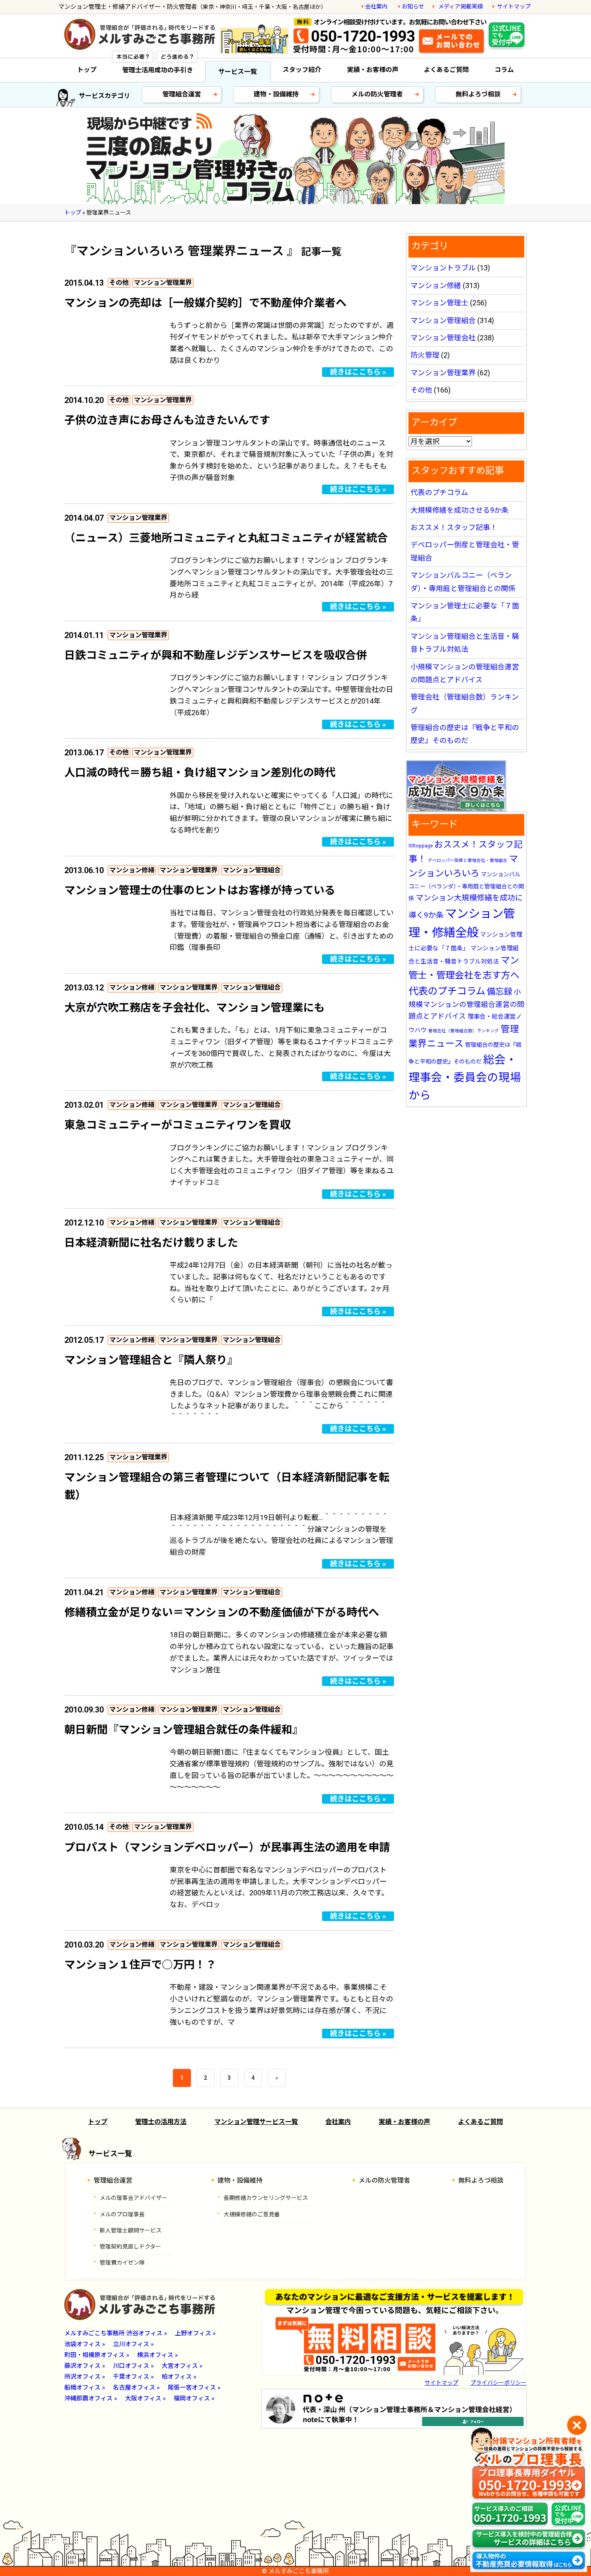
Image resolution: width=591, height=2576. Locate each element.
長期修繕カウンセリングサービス (266, 2198)
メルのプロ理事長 (122, 2214)
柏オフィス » (179, 2377)
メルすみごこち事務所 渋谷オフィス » (116, 2333)
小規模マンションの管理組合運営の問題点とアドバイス (466, 1004)
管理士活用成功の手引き (158, 70)
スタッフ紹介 (302, 70)
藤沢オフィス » (85, 2366)
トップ (87, 70)
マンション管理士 (439, 303)
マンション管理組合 (252, 870)
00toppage (421, 846)
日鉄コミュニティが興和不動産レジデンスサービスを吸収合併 (216, 655)
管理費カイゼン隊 (122, 2263)
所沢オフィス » (85, 2377)
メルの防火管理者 (377, 94)
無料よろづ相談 (478, 94)
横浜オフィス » (157, 2355)
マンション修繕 (132, 870)
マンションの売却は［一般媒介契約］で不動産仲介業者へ (205, 303)
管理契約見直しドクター (130, 2247)
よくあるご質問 (446, 70)
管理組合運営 (182, 94)
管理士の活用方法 (161, 2122)
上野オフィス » (195, 2333)
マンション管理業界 (163, 283)
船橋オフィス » (85, 2388)
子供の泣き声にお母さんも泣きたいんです (167, 420)
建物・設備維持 (276, 94)
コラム (504, 70)
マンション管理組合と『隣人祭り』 (151, 1360)
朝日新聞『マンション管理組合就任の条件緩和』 (184, 1730)
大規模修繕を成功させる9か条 (460, 510)
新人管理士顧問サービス (131, 2230)
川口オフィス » (133, 2366)
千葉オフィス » (133, 2377)
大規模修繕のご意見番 (252, 2214)
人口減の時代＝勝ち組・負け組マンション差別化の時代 (200, 773)
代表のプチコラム (439, 492)
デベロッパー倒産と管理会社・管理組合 (468, 860)
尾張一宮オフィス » (194, 2388)
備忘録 (500, 991)
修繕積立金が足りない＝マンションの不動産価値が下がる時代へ (222, 1612)
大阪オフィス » (145, 2398)
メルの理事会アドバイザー (133, 2198)
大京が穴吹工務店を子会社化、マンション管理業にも (195, 1008)
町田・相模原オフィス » (97, 2355)
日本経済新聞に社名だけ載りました (151, 1243)
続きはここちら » (358, 372)
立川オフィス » (133, 2344)
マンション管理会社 (443, 338)
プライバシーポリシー (499, 2383)
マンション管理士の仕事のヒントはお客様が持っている (200, 890)
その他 (119, 283)
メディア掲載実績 (461, 6)
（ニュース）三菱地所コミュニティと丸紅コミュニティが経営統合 (226, 538)
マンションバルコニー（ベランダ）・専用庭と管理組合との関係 (466, 886)
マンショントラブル (443, 268)
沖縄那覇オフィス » (91, 2398)
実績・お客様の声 (373, 70)
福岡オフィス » (194, 2398)
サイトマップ (514, 6)
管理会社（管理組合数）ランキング (464, 1031)
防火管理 (425, 355)
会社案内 (376, 6)
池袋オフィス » (85, 2344)
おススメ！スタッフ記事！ (454, 527)
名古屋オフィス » (136, 2388)
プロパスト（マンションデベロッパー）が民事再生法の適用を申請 (227, 1848)
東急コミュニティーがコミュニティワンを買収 (178, 1125)
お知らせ (413, 6)
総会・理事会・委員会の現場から (465, 1077)
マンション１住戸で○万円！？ (140, 1965)
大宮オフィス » (182, 2366)
